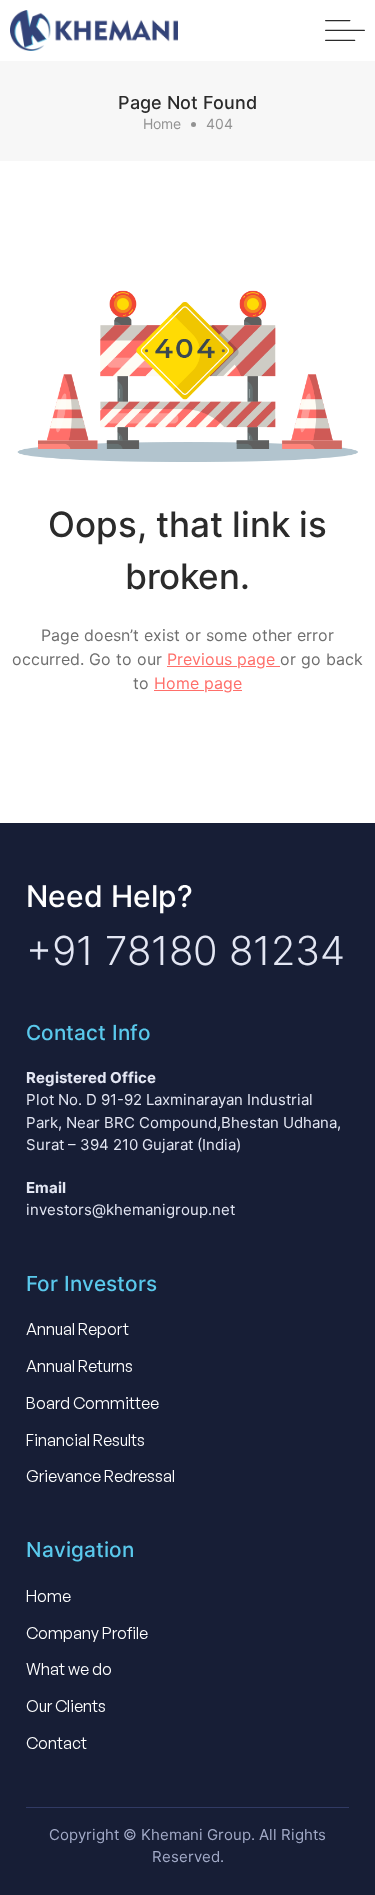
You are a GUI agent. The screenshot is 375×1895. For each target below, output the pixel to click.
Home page (198, 683)
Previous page (223, 659)
